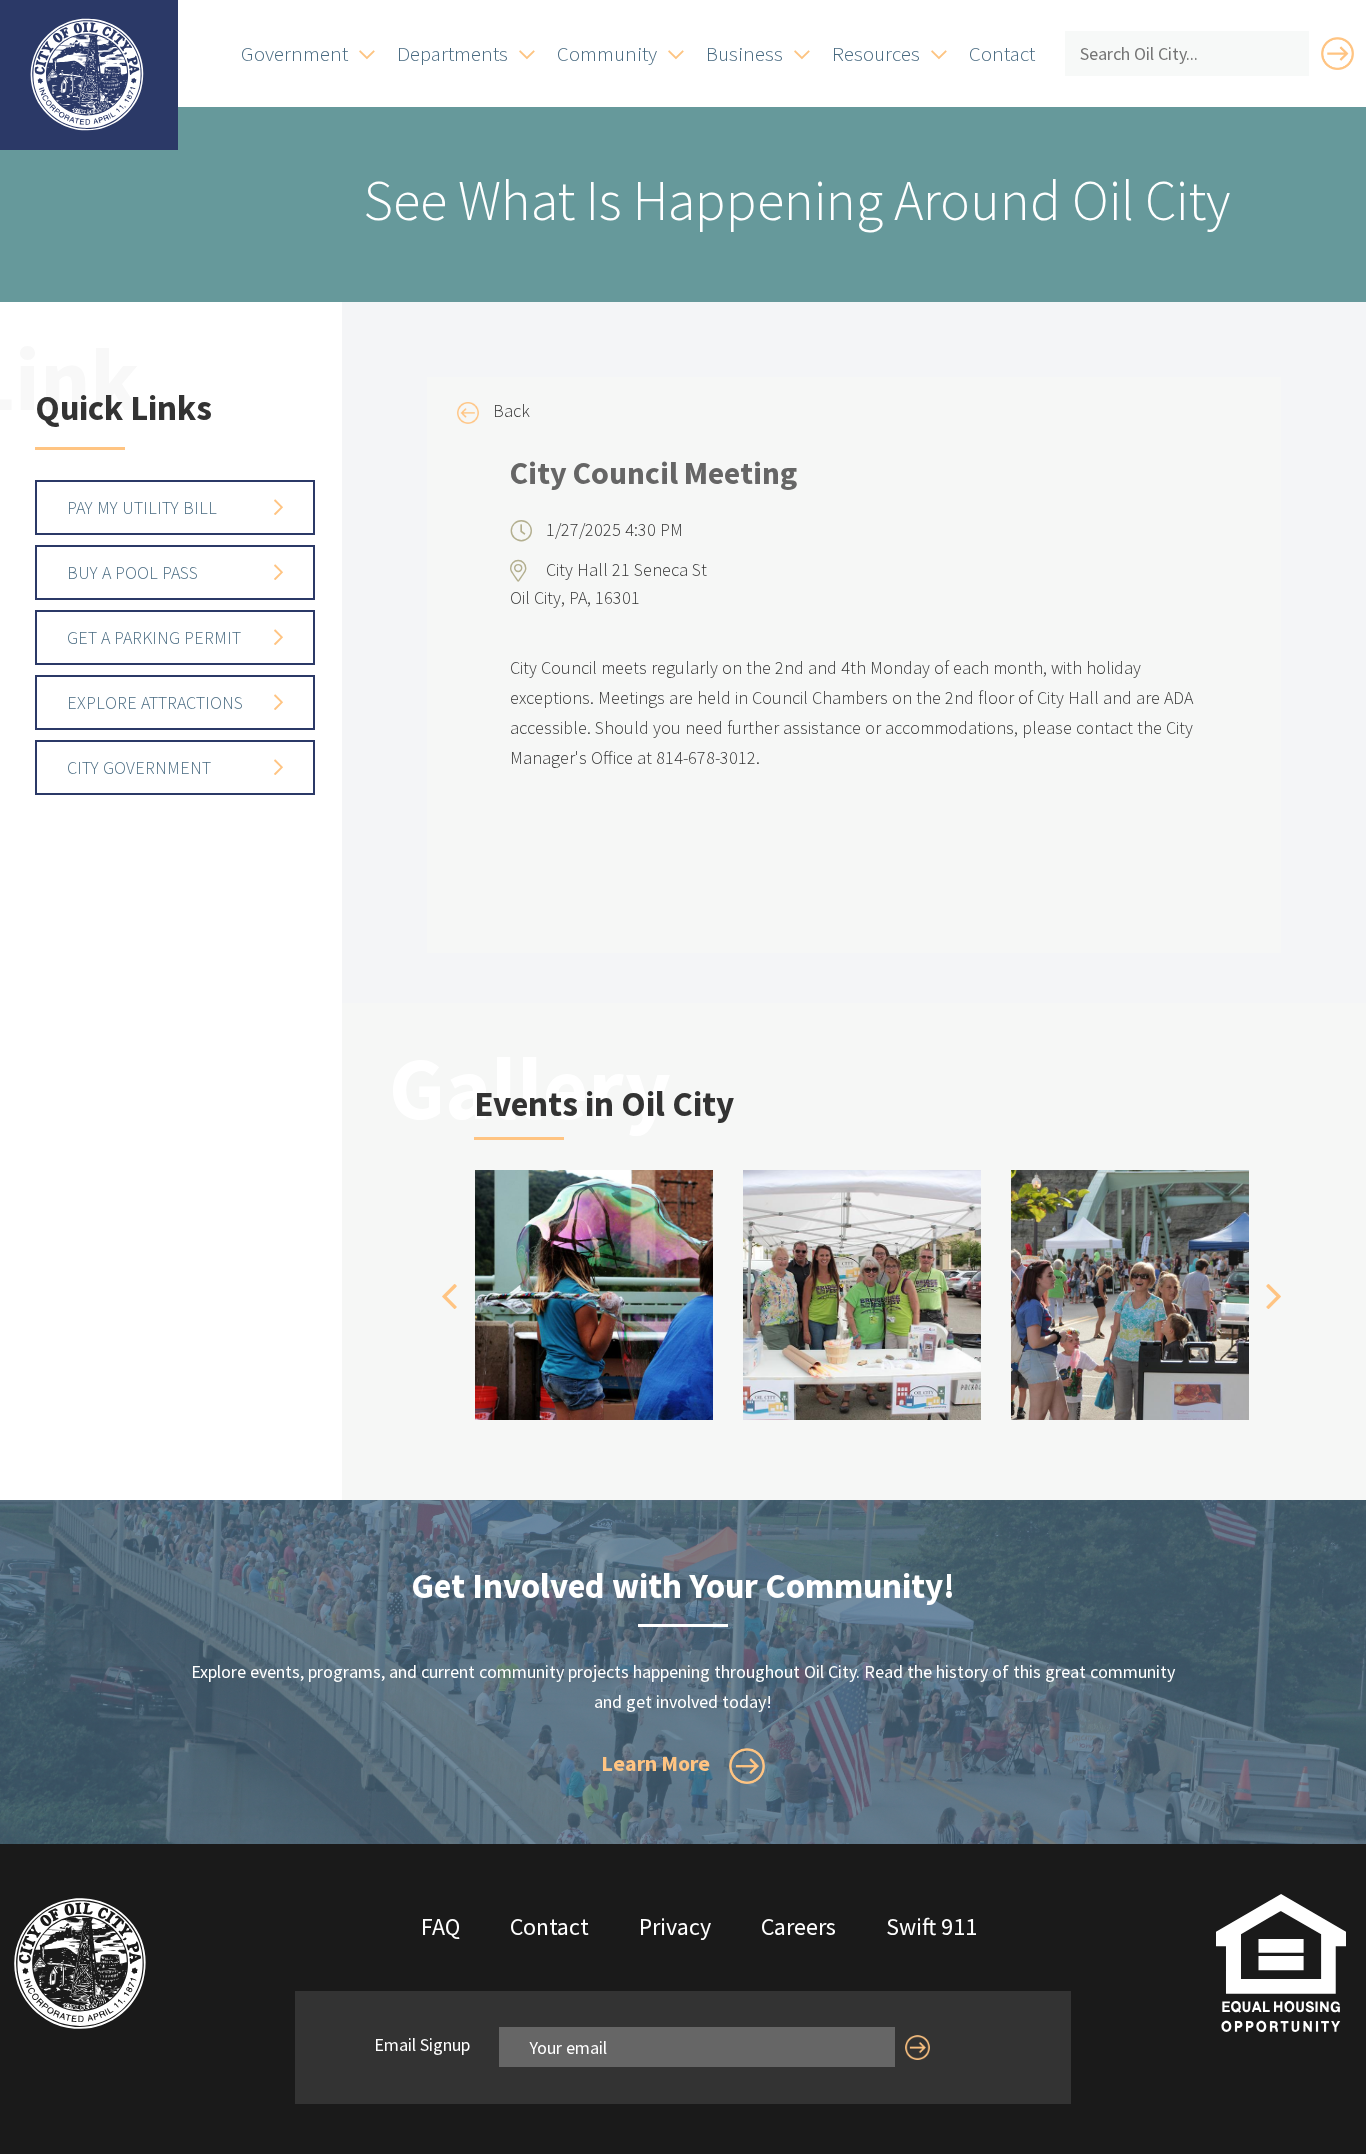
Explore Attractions (155, 702)
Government (294, 53)
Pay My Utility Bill (142, 507)
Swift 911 (931, 1926)
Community (607, 53)
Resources (876, 53)
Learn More (657, 1763)
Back (509, 410)
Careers (798, 1926)
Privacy (675, 1926)
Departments (452, 53)
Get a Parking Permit (154, 637)
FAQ (440, 1926)
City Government (139, 767)
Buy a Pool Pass (132, 572)
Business (744, 53)
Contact (1002, 53)
